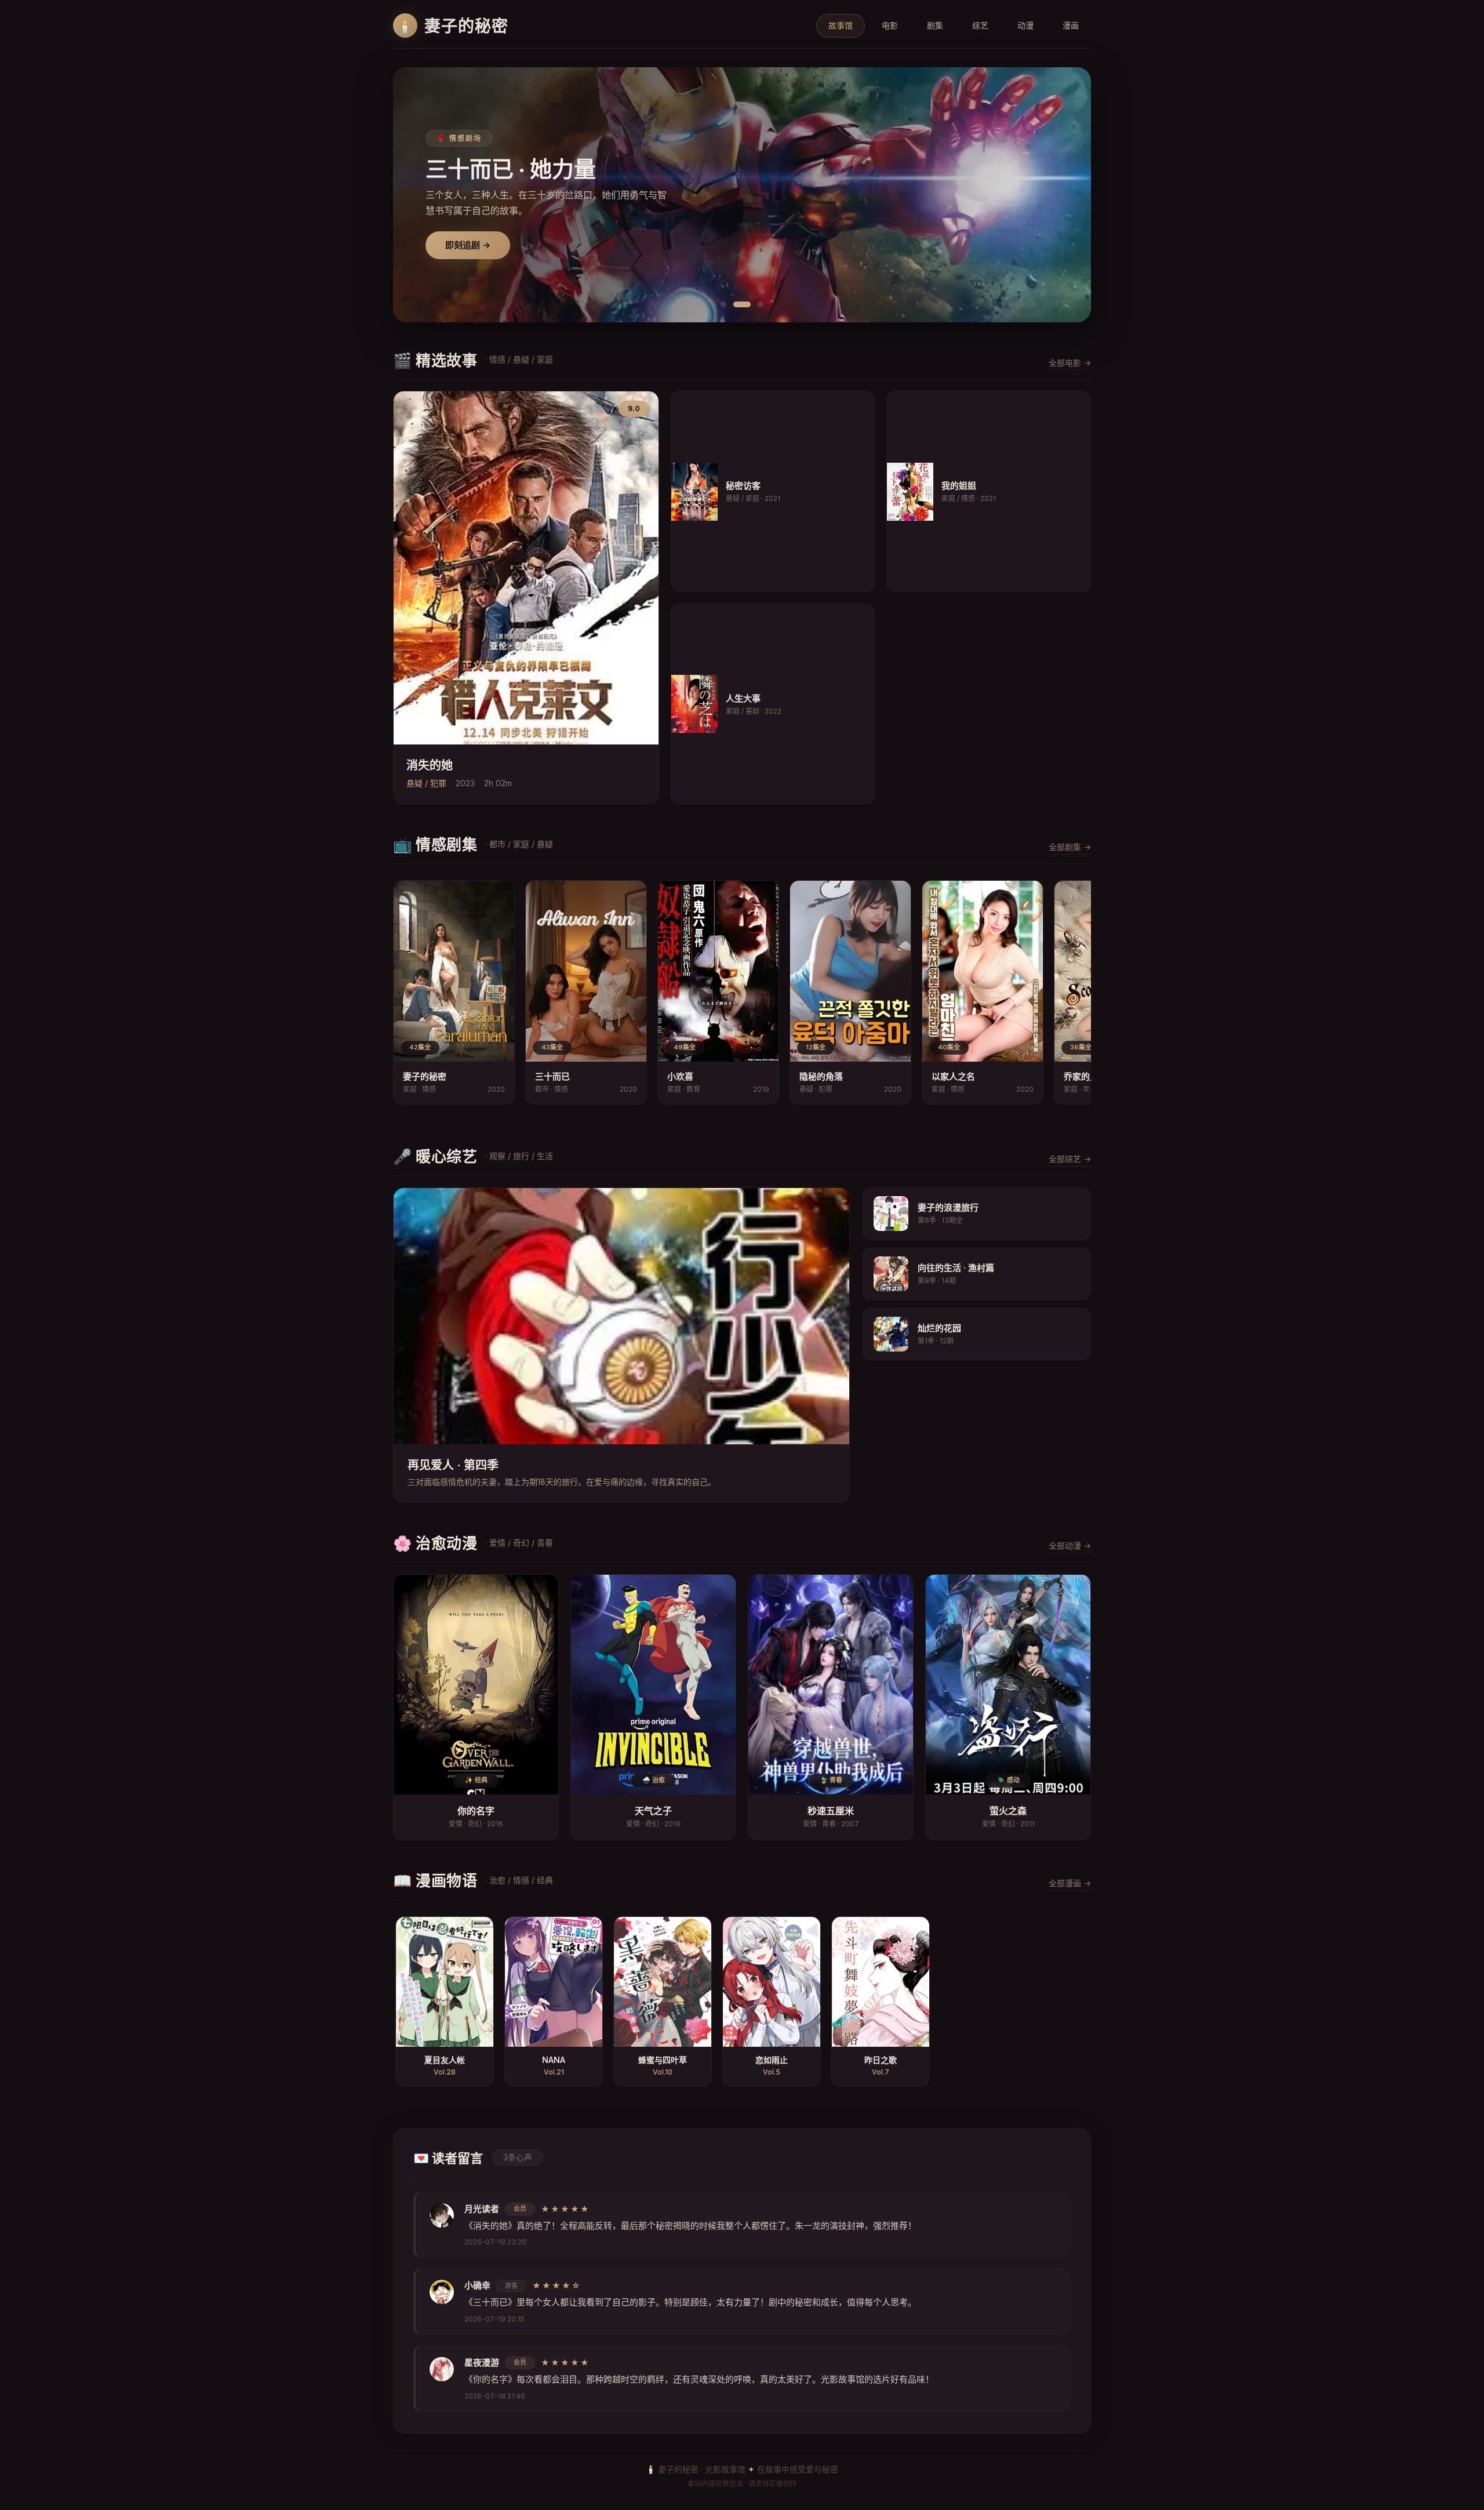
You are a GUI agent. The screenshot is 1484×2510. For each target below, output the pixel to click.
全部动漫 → (1070, 1545)
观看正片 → (468, 245)
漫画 (1071, 25)
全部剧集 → (1070, 847)
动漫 (1025, 25)
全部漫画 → (1070, 1883)
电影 (890, 25)
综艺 (980, 25)
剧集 (935, 25)
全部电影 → (1070, 363)
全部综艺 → (1070, 1159)
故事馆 (841, 25)
